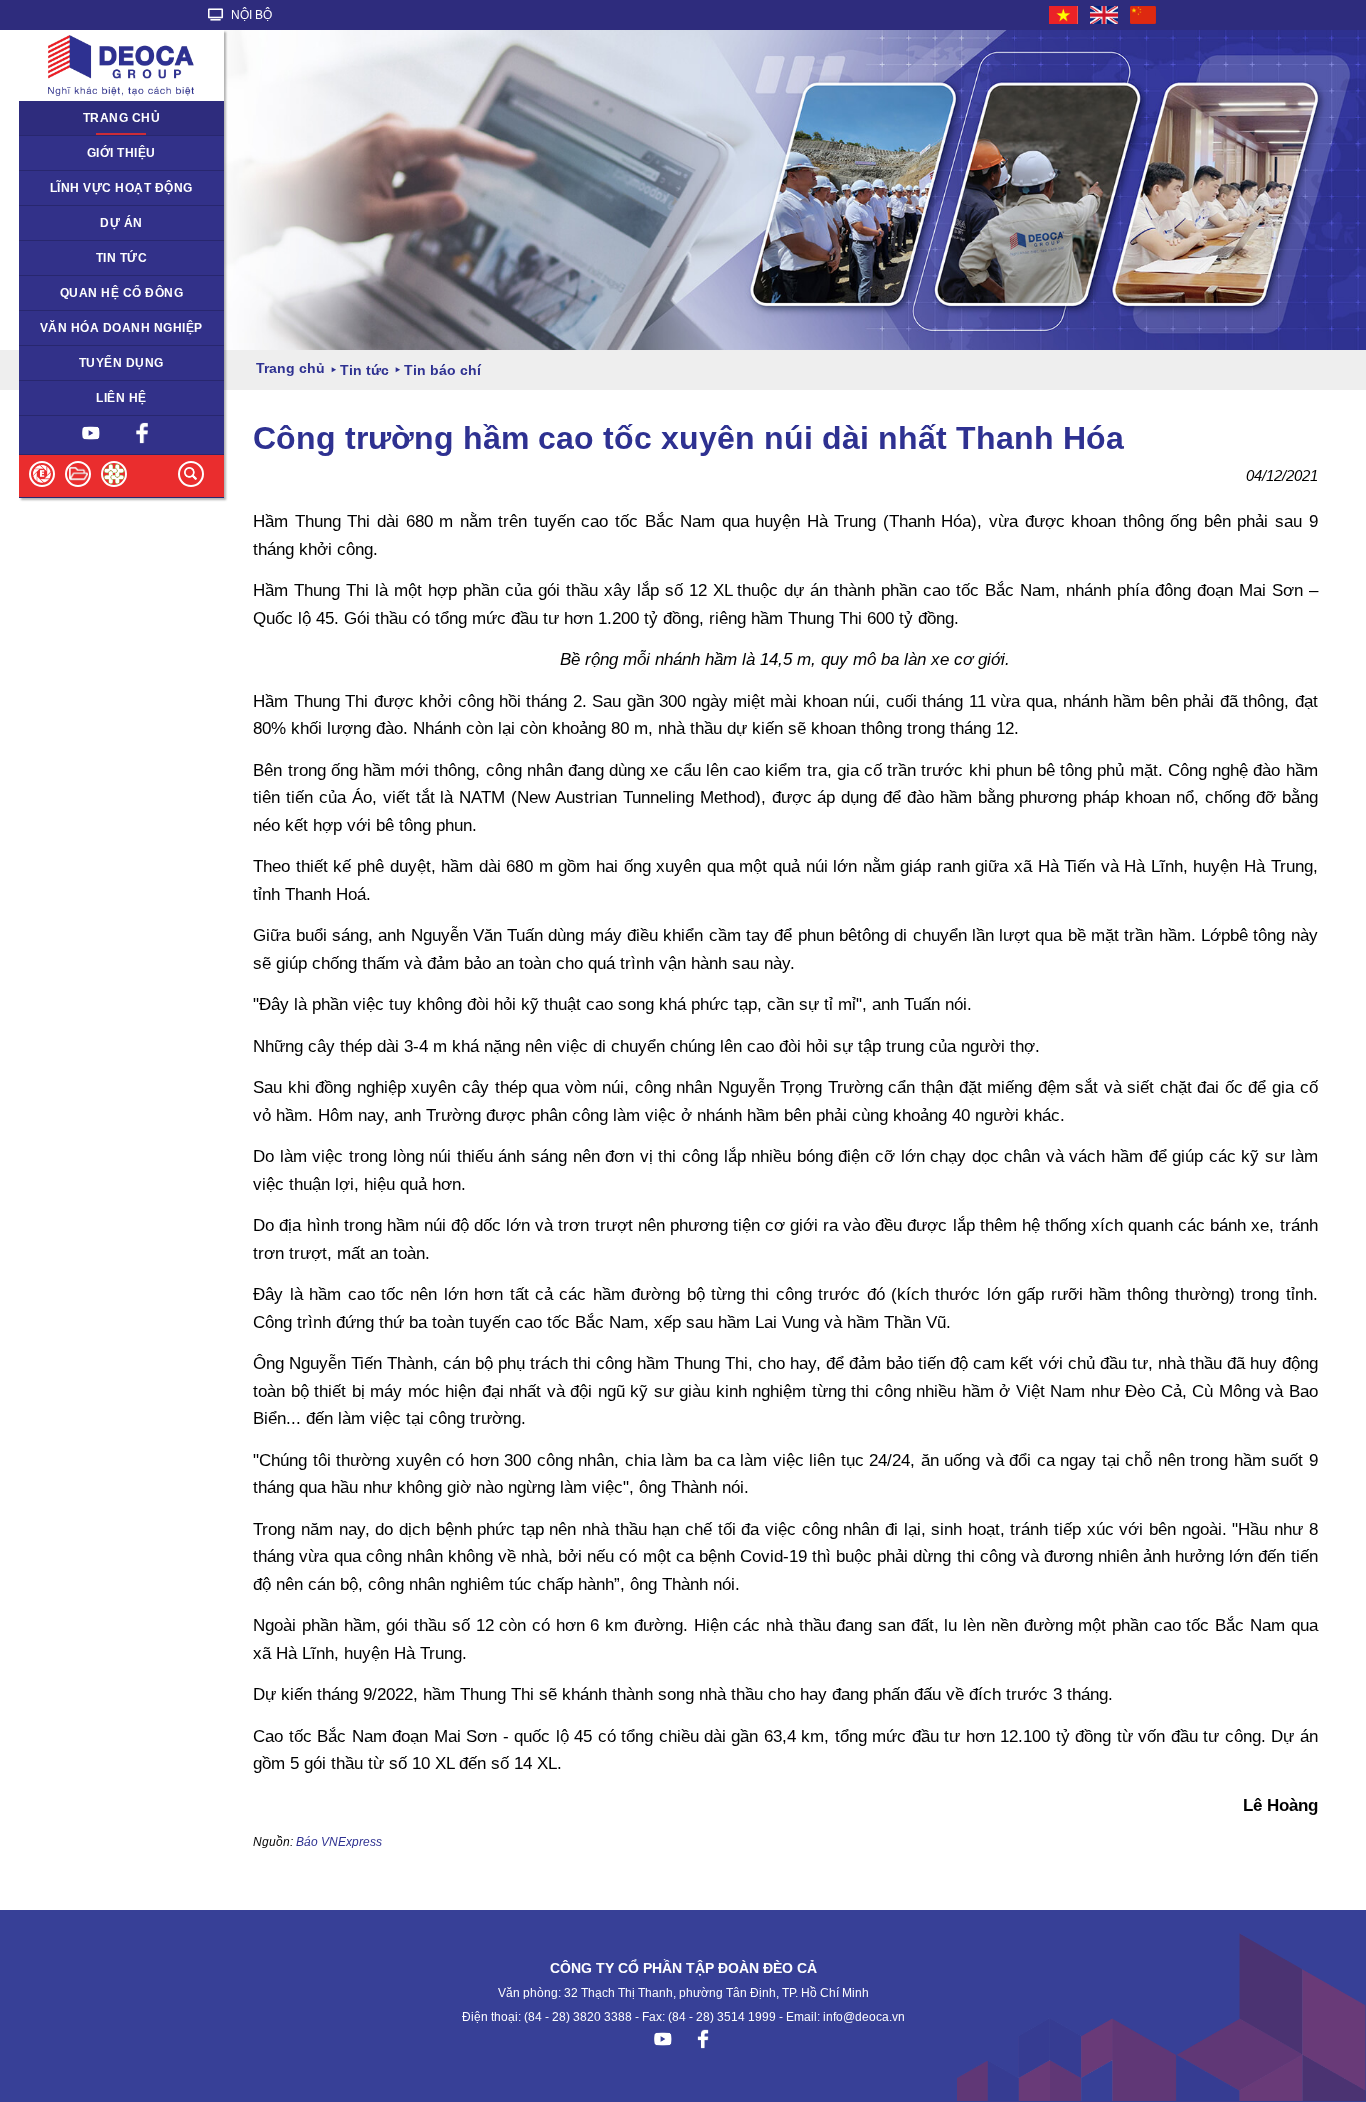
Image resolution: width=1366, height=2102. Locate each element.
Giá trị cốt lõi (66, 328)
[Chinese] (1144, 15)
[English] (1105, 15)
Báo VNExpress (339, 1842)
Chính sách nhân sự (88, 363)
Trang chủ (122, 118)
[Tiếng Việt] (1064, 15)
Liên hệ (121, 398)
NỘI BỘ (250, 15)
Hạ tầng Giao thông (86, 223)
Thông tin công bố (82, 293)
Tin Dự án (58, 258)
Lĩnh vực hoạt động (121, 188)
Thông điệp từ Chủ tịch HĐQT (116, 153)
